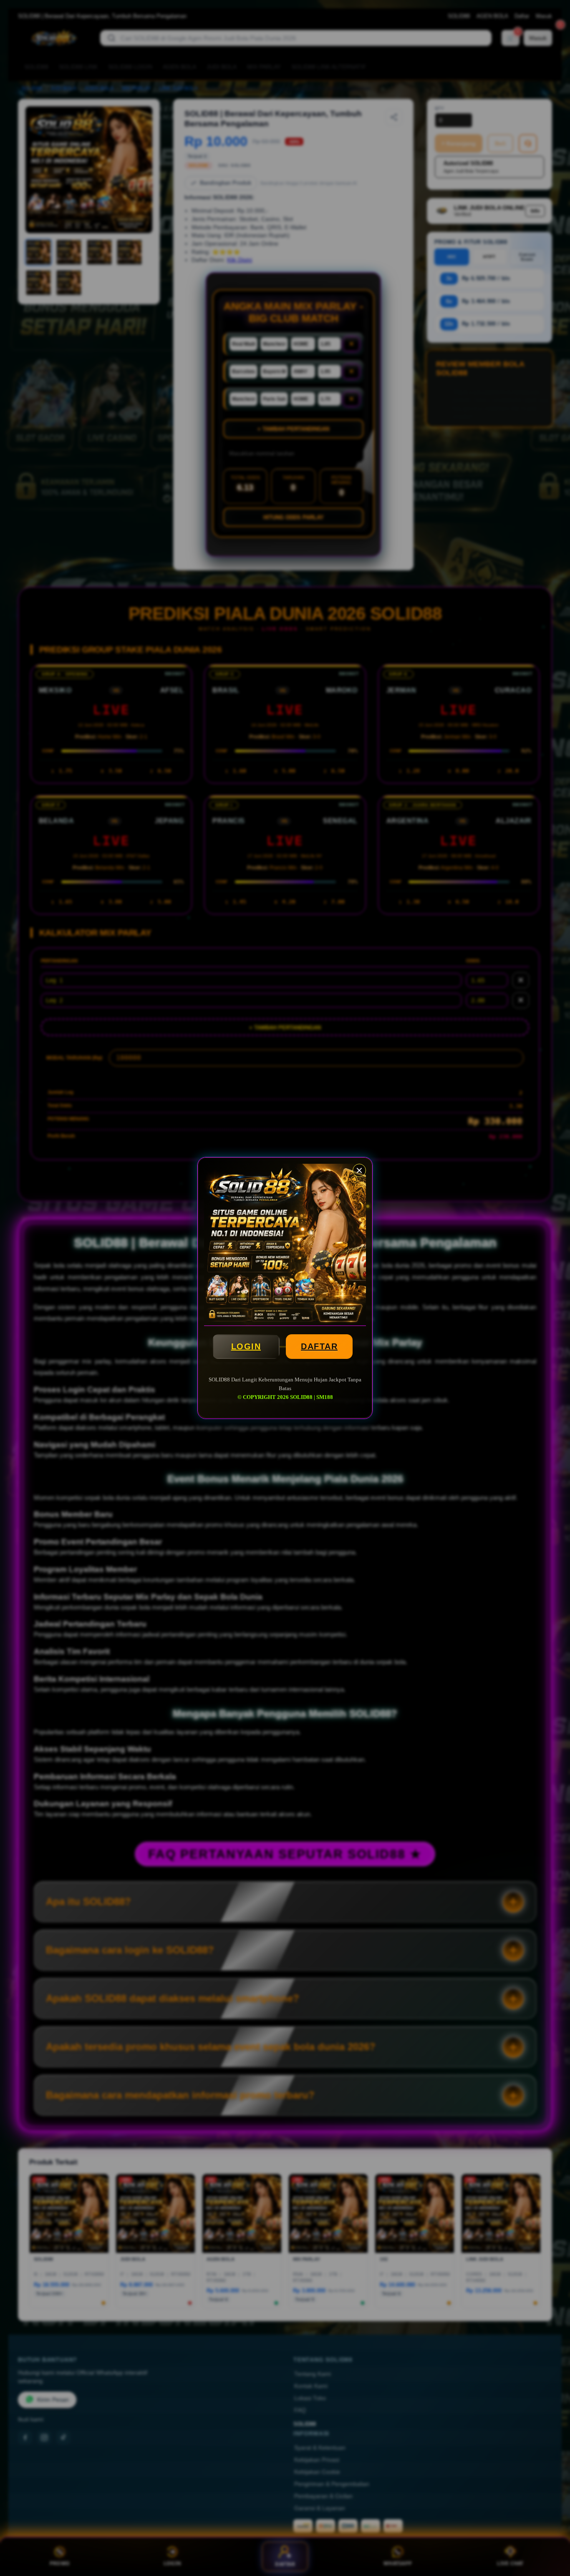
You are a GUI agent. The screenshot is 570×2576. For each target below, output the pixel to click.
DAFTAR (319, 1346)
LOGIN (246, 1346)
